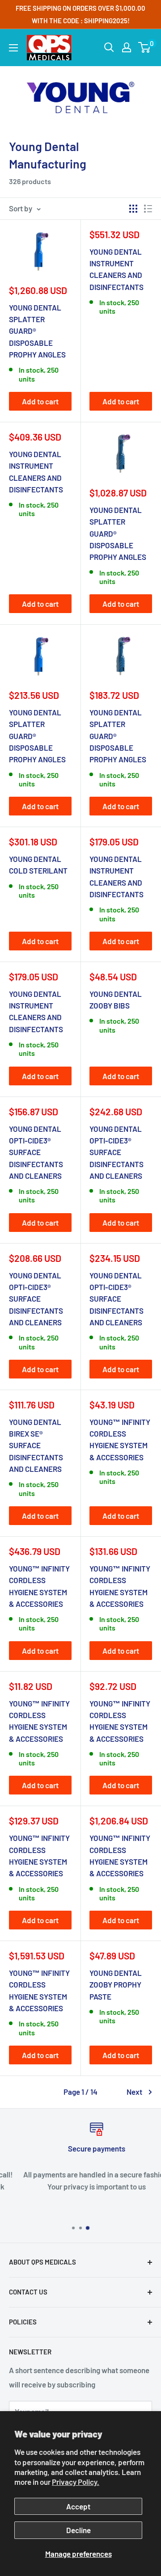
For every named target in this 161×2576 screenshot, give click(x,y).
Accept (78, 2506)
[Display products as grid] (133, 209)
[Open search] (109, 47)
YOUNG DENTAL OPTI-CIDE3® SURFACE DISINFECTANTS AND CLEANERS (36, 1152)
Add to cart (40, 401)
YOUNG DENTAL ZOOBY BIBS (116, 1000)
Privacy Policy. (76, 2482)
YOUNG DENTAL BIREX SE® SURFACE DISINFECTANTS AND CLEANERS (36, 1445)
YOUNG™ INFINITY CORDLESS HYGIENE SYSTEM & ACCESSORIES (120, 1439)
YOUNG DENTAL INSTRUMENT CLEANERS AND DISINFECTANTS (117, 269)
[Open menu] (13, 48)
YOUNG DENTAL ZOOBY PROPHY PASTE (116, 1985)
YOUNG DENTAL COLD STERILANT (38, 865)
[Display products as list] (148, 209)
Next (134, 2092)
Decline (78, 2530)
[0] (145, 47)
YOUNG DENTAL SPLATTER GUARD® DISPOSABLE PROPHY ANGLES (37, 331)
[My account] (127, 47)
